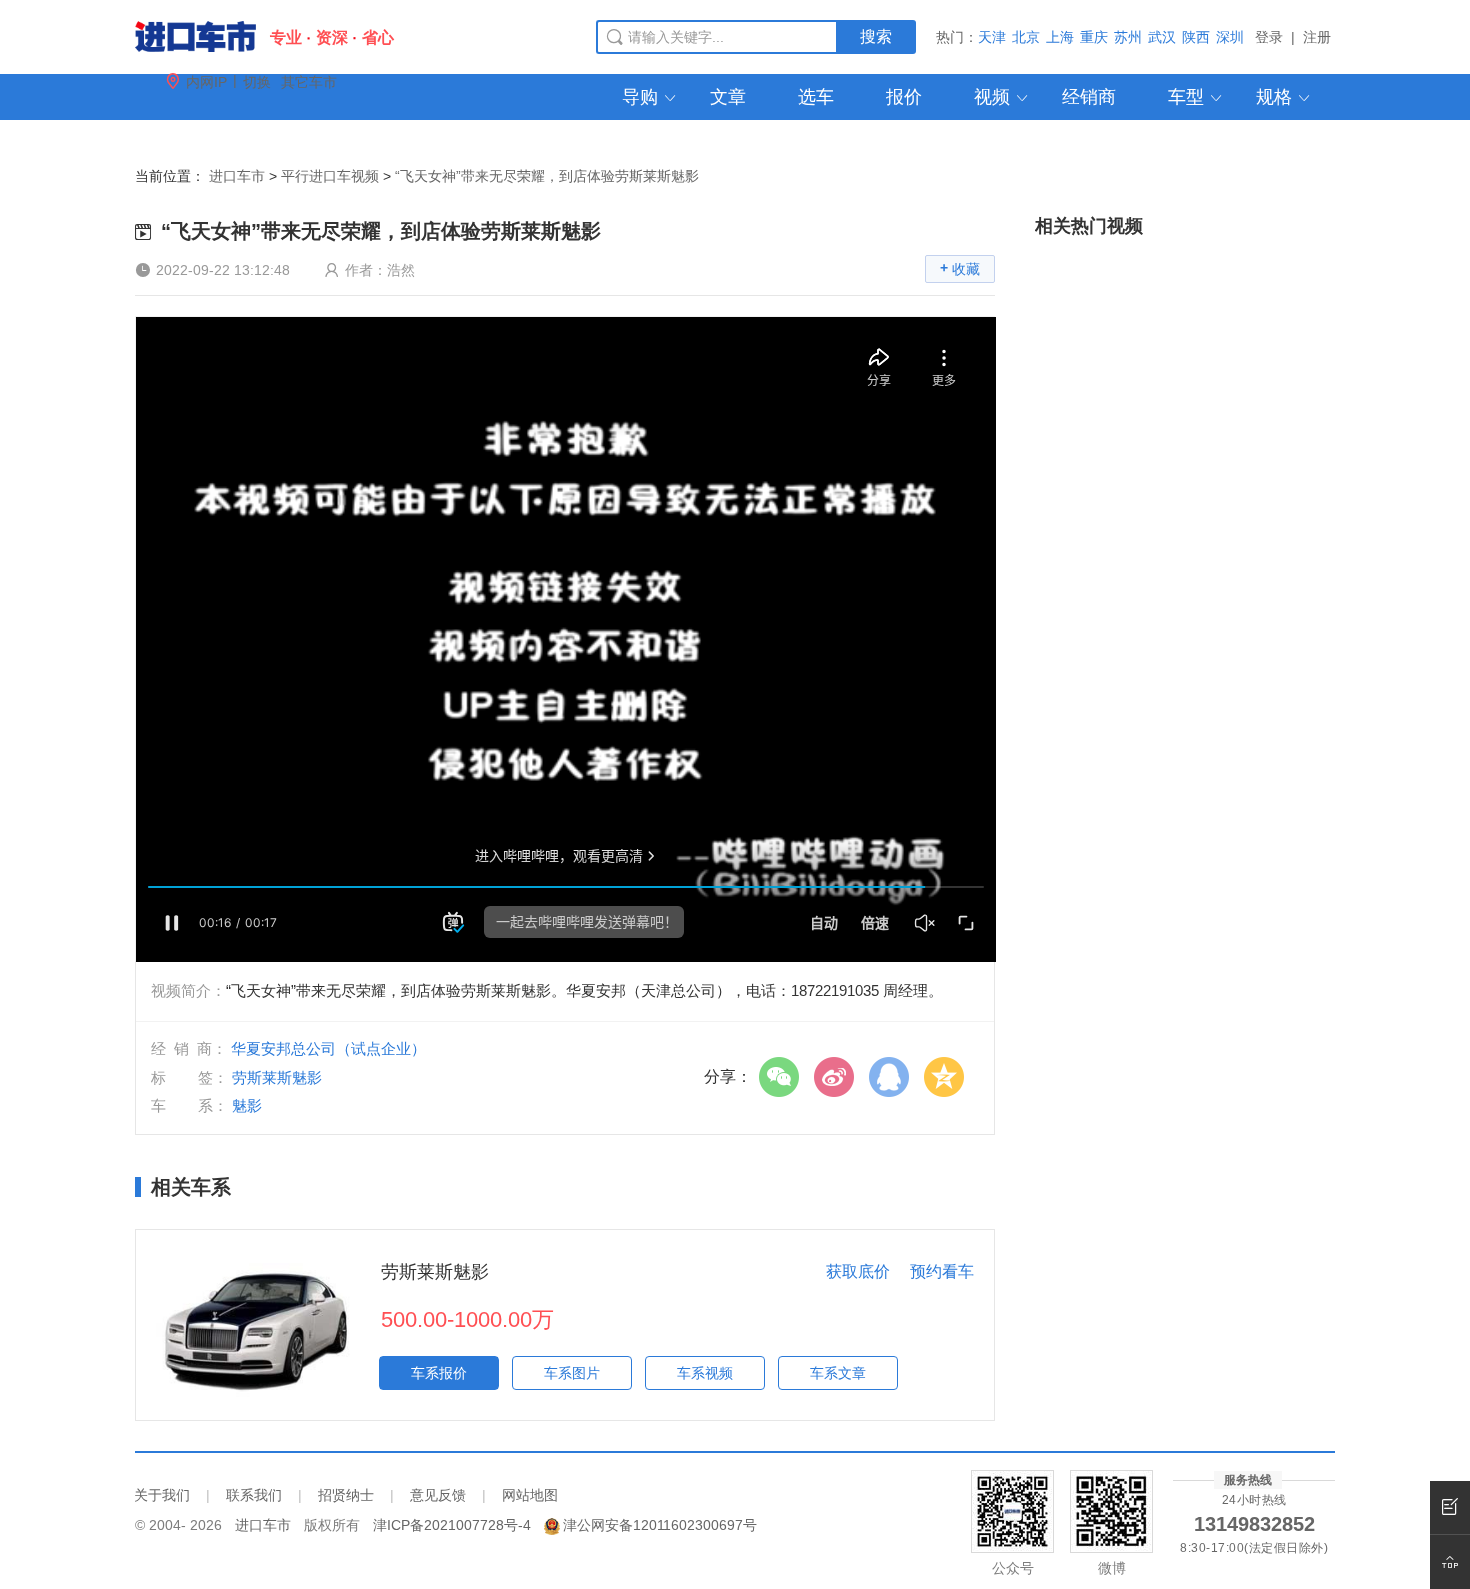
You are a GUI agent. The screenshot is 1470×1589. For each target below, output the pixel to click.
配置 (179, 143)
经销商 (1089, 97)
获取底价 (858, 1272)
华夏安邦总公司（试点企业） (328, 1048)
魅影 (247, 1105)
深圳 (1230, 37)
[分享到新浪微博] (839, 1077)
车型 (1196, 97)
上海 (1060, 37)
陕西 (1196, 37)
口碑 (443, 143)
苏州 (1128, 37)
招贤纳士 (346, 1495)
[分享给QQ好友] (894, 1077)
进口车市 (237, 176)
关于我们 (162, 1495)
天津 (992, 37)
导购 (650, 97)
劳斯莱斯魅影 (435, 1272)
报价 (904, 97)
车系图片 (572, 1373)
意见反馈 (438, 1495)
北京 (1026, 37)
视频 (1002, 97)
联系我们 (254, 1495)
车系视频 (705, 1373)
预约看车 (942, 1272)
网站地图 (530, 1495)
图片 (267, 143)
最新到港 (549, 143)
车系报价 (439, 1373)
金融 (355, 143)
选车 (816, 97)
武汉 (1162, 37)
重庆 (1094, 37)
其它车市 (309, 82)
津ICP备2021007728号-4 (452, 1525)
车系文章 (838, 1373)
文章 (728, 97)
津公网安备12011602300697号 (660, 1525)
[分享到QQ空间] (949, 1077)
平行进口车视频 (330, 176)
